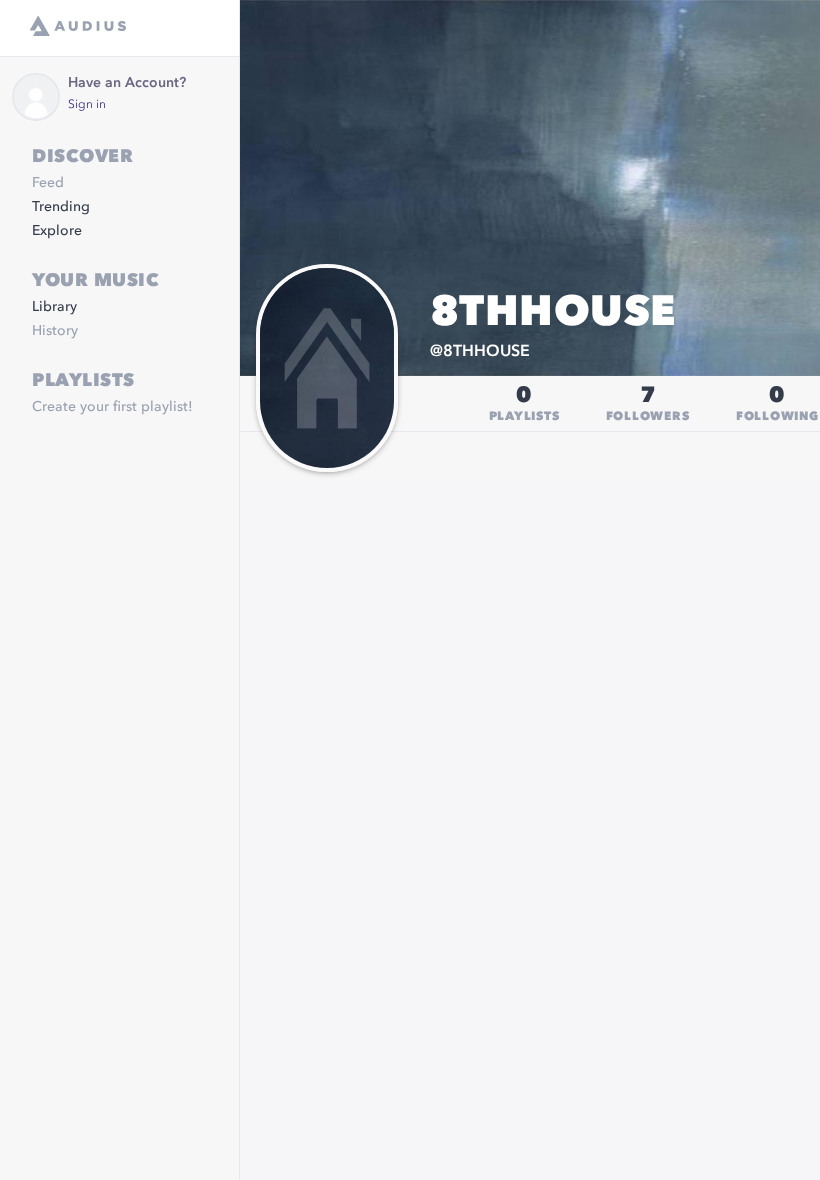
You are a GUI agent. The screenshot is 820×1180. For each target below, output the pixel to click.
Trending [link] (61, 207)
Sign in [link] (87, 105)
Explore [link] (57, 231)
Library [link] (54, 307)
